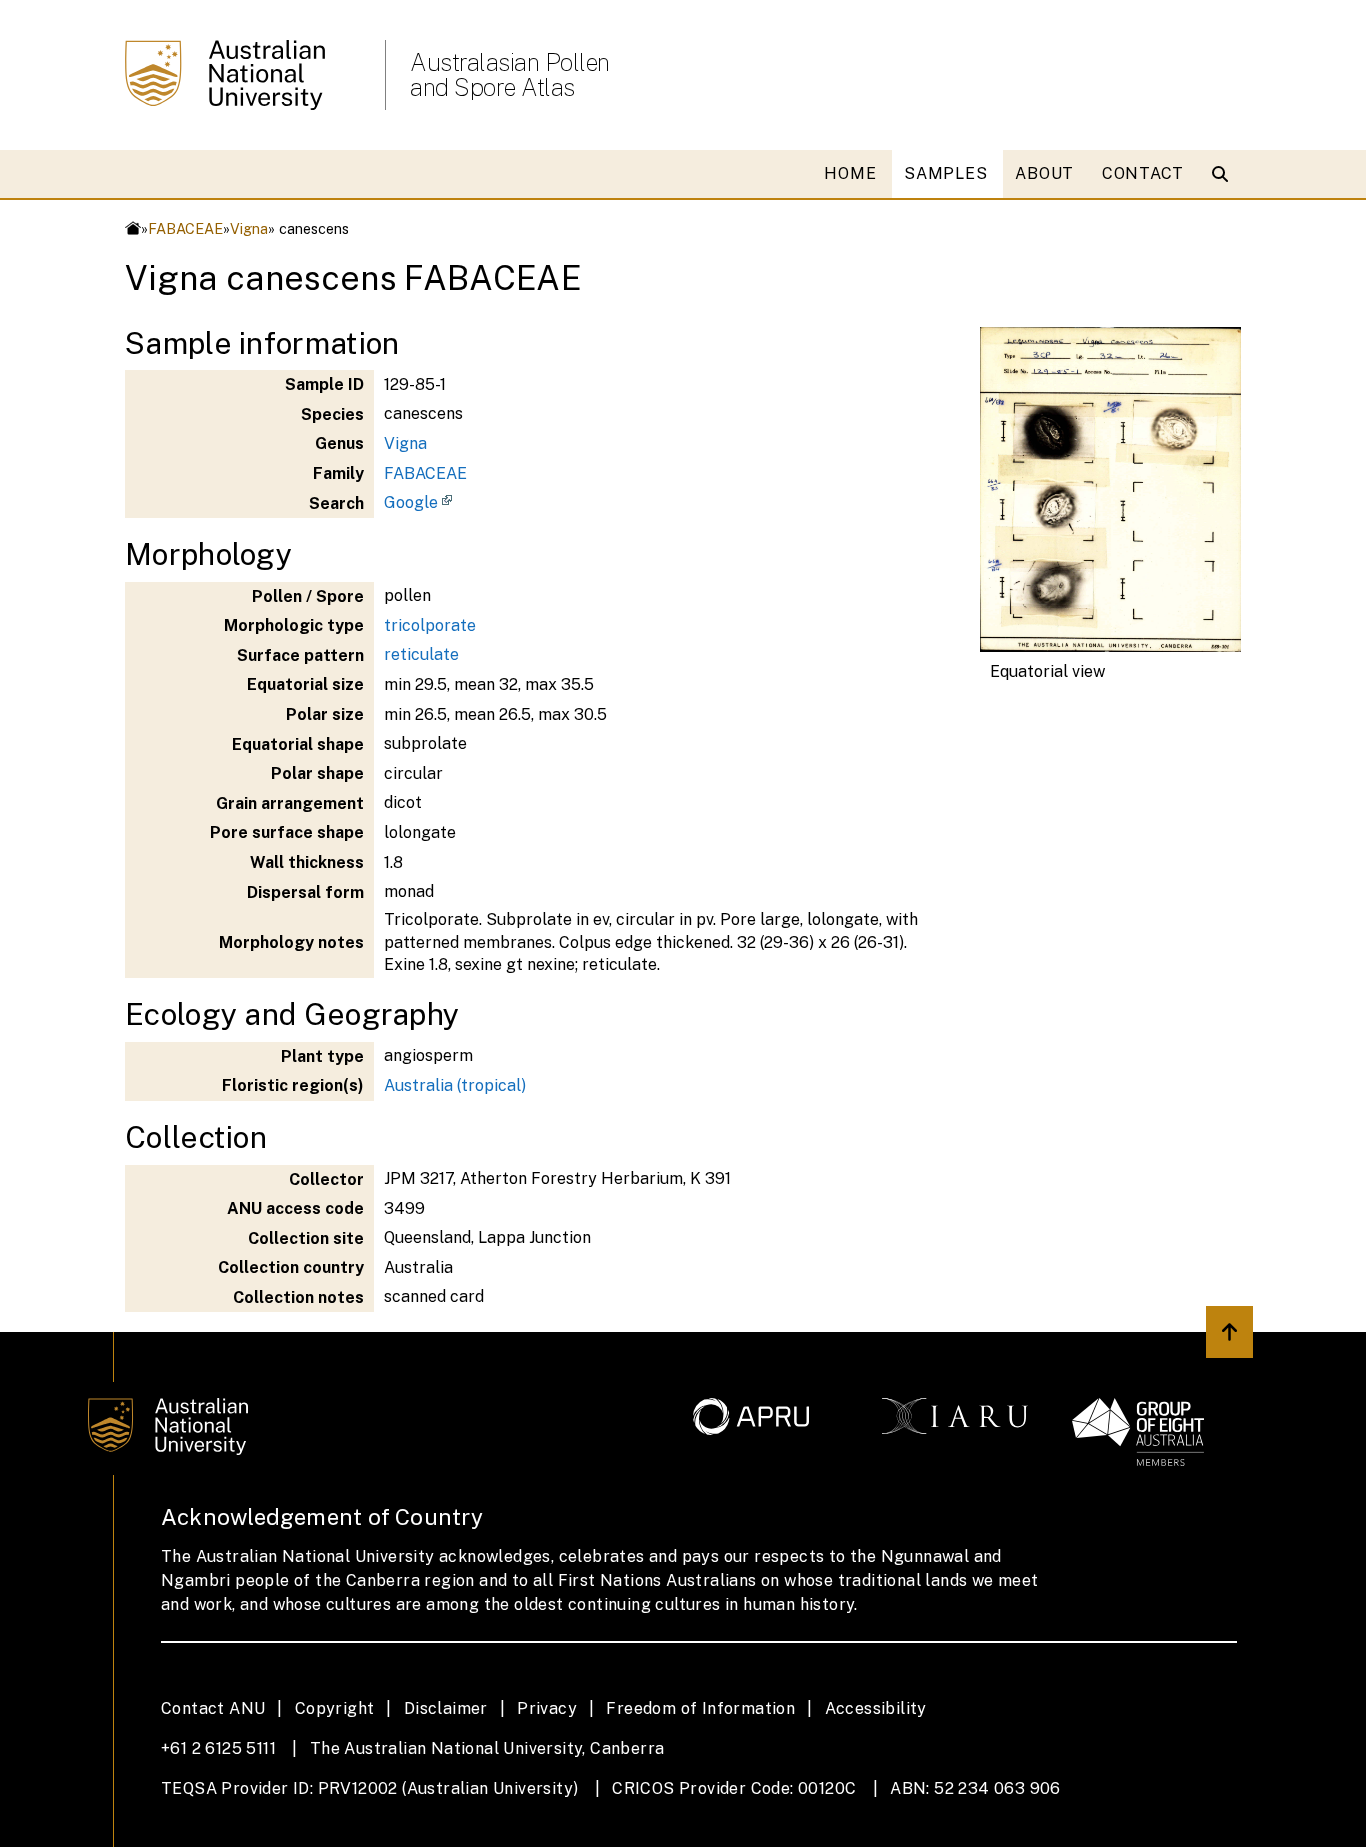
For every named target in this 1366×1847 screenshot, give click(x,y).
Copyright (335, 1708)
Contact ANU (213, 1708)
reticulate (421, 654)
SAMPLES (945, 173)
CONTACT (1143, 173)
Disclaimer (446, 1708)
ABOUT (1044, 173)
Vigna (249, 228)
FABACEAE (185, 228)
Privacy (547, 1708)
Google (411, 502)
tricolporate (430, 625)
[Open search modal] (1224, 174)
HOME (850, 173)
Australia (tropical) (455, 1085)
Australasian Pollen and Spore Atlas (510, 75)
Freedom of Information (700, 1708)
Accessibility (876, 1708)
